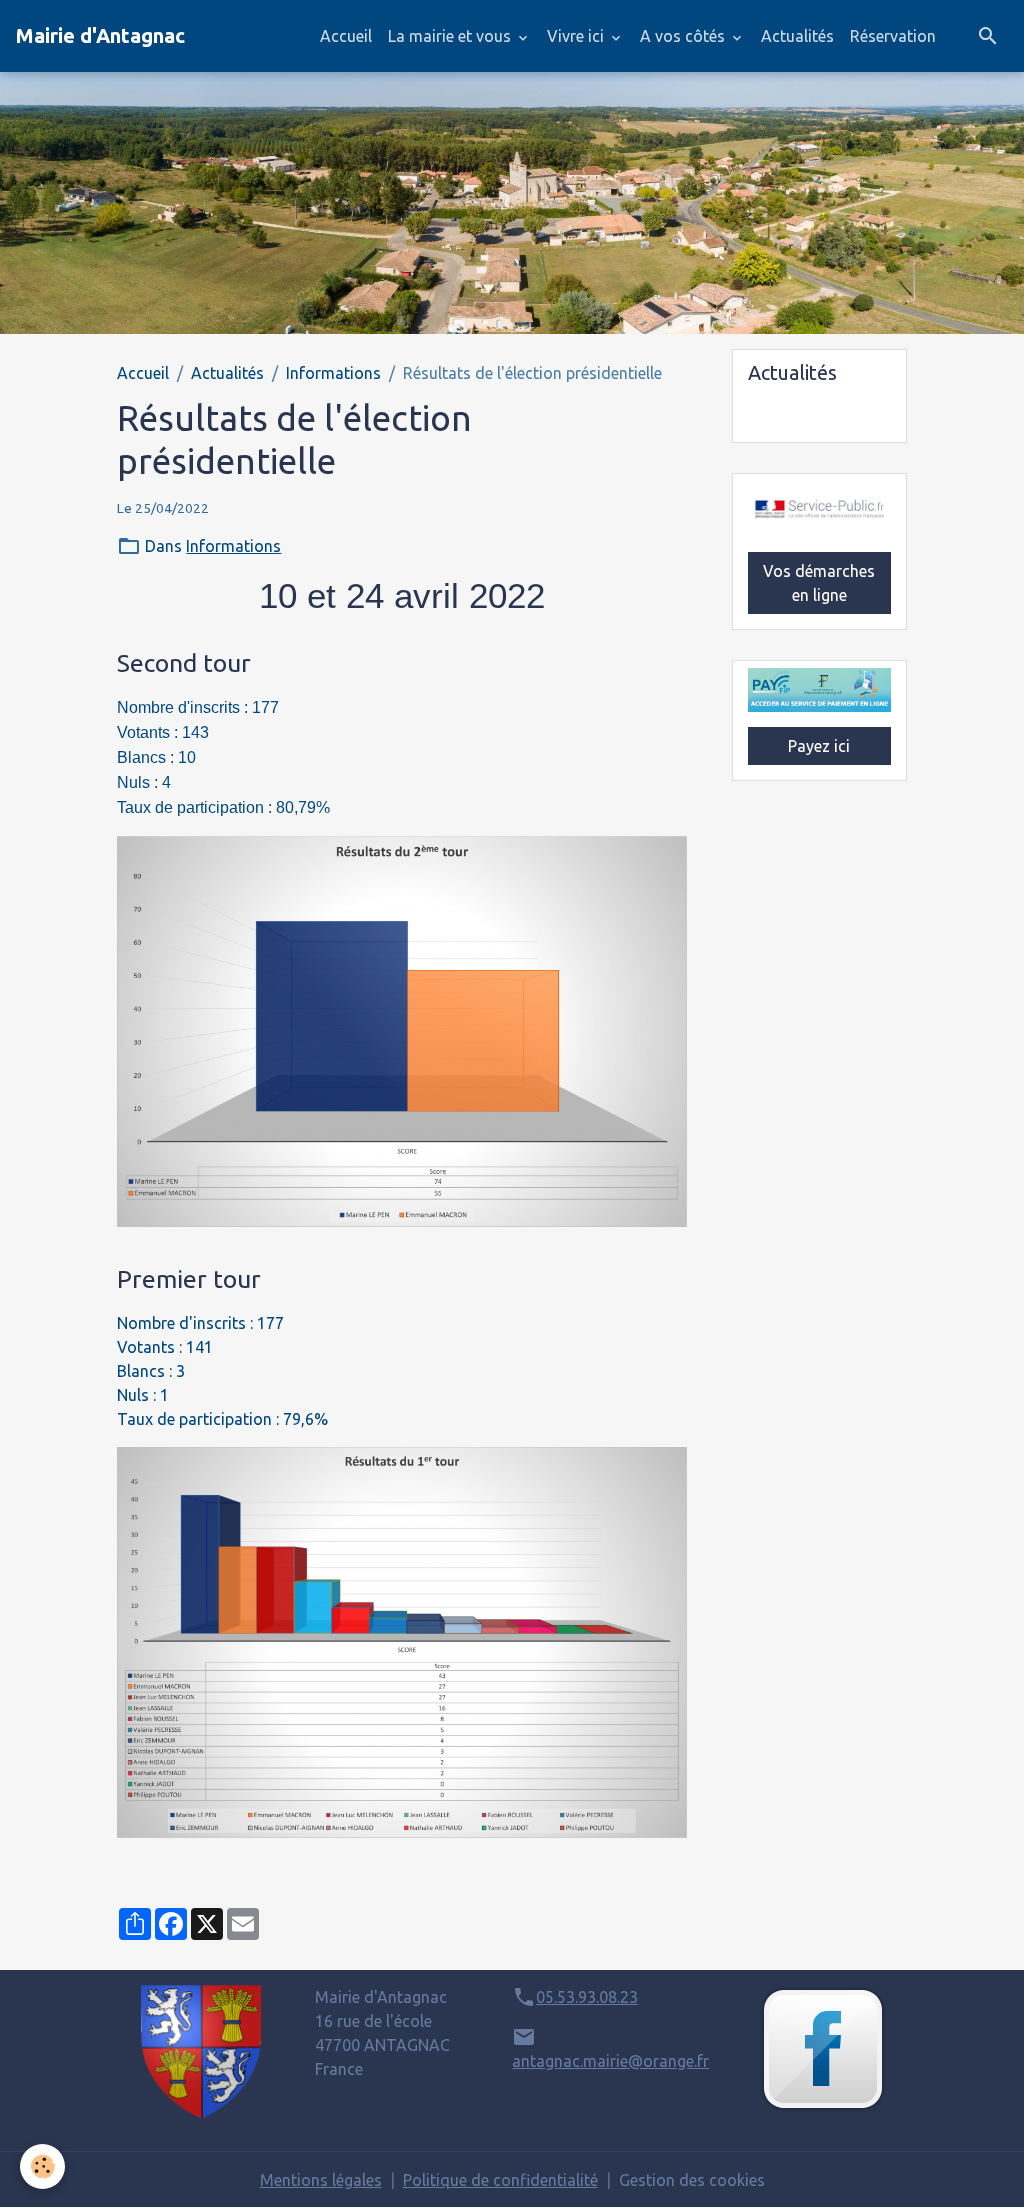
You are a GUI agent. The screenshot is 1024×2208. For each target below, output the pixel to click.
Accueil (346, 36)
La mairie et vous (451, 36)
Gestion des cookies (692, 2180)
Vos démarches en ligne (819, 583)
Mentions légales (321, 2180)
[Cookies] (42, 2166)
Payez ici (819, 746)
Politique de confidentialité (500, 2180)
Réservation (893, 36)
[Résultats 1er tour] (401, 1642)
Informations (333, 373)
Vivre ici (577, 36)
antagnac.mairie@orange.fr (610, 2061)
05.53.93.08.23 (587, 1997)
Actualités (797, 36)
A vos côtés (684, 36)
